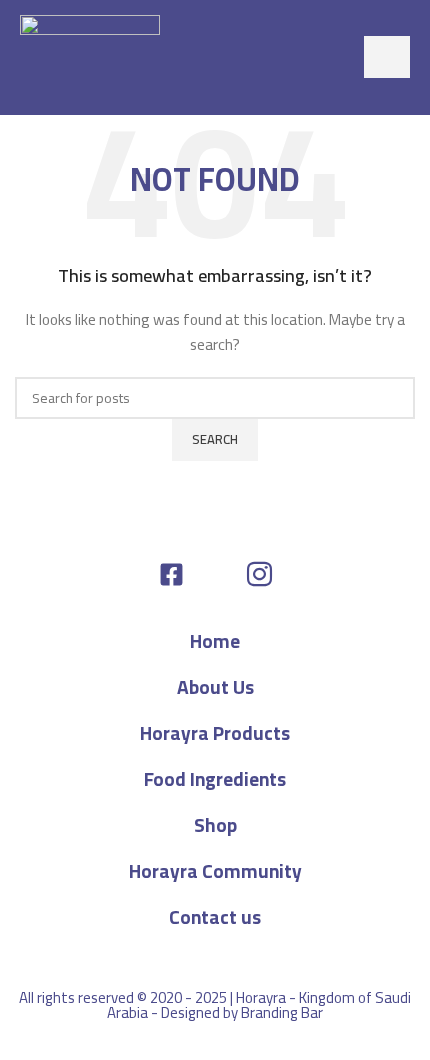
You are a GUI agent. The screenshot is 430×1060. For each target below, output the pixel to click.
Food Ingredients (215, 779)
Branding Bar (282, 1012)
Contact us (215, 917)
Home (215, 641)
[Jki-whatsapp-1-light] (215, 574)
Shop (215, 825)
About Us (215, 687)
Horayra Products (215, 733)
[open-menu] (387, 57)
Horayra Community (215, 871)
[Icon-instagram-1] (259, 574)
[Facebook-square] (171, 574)
